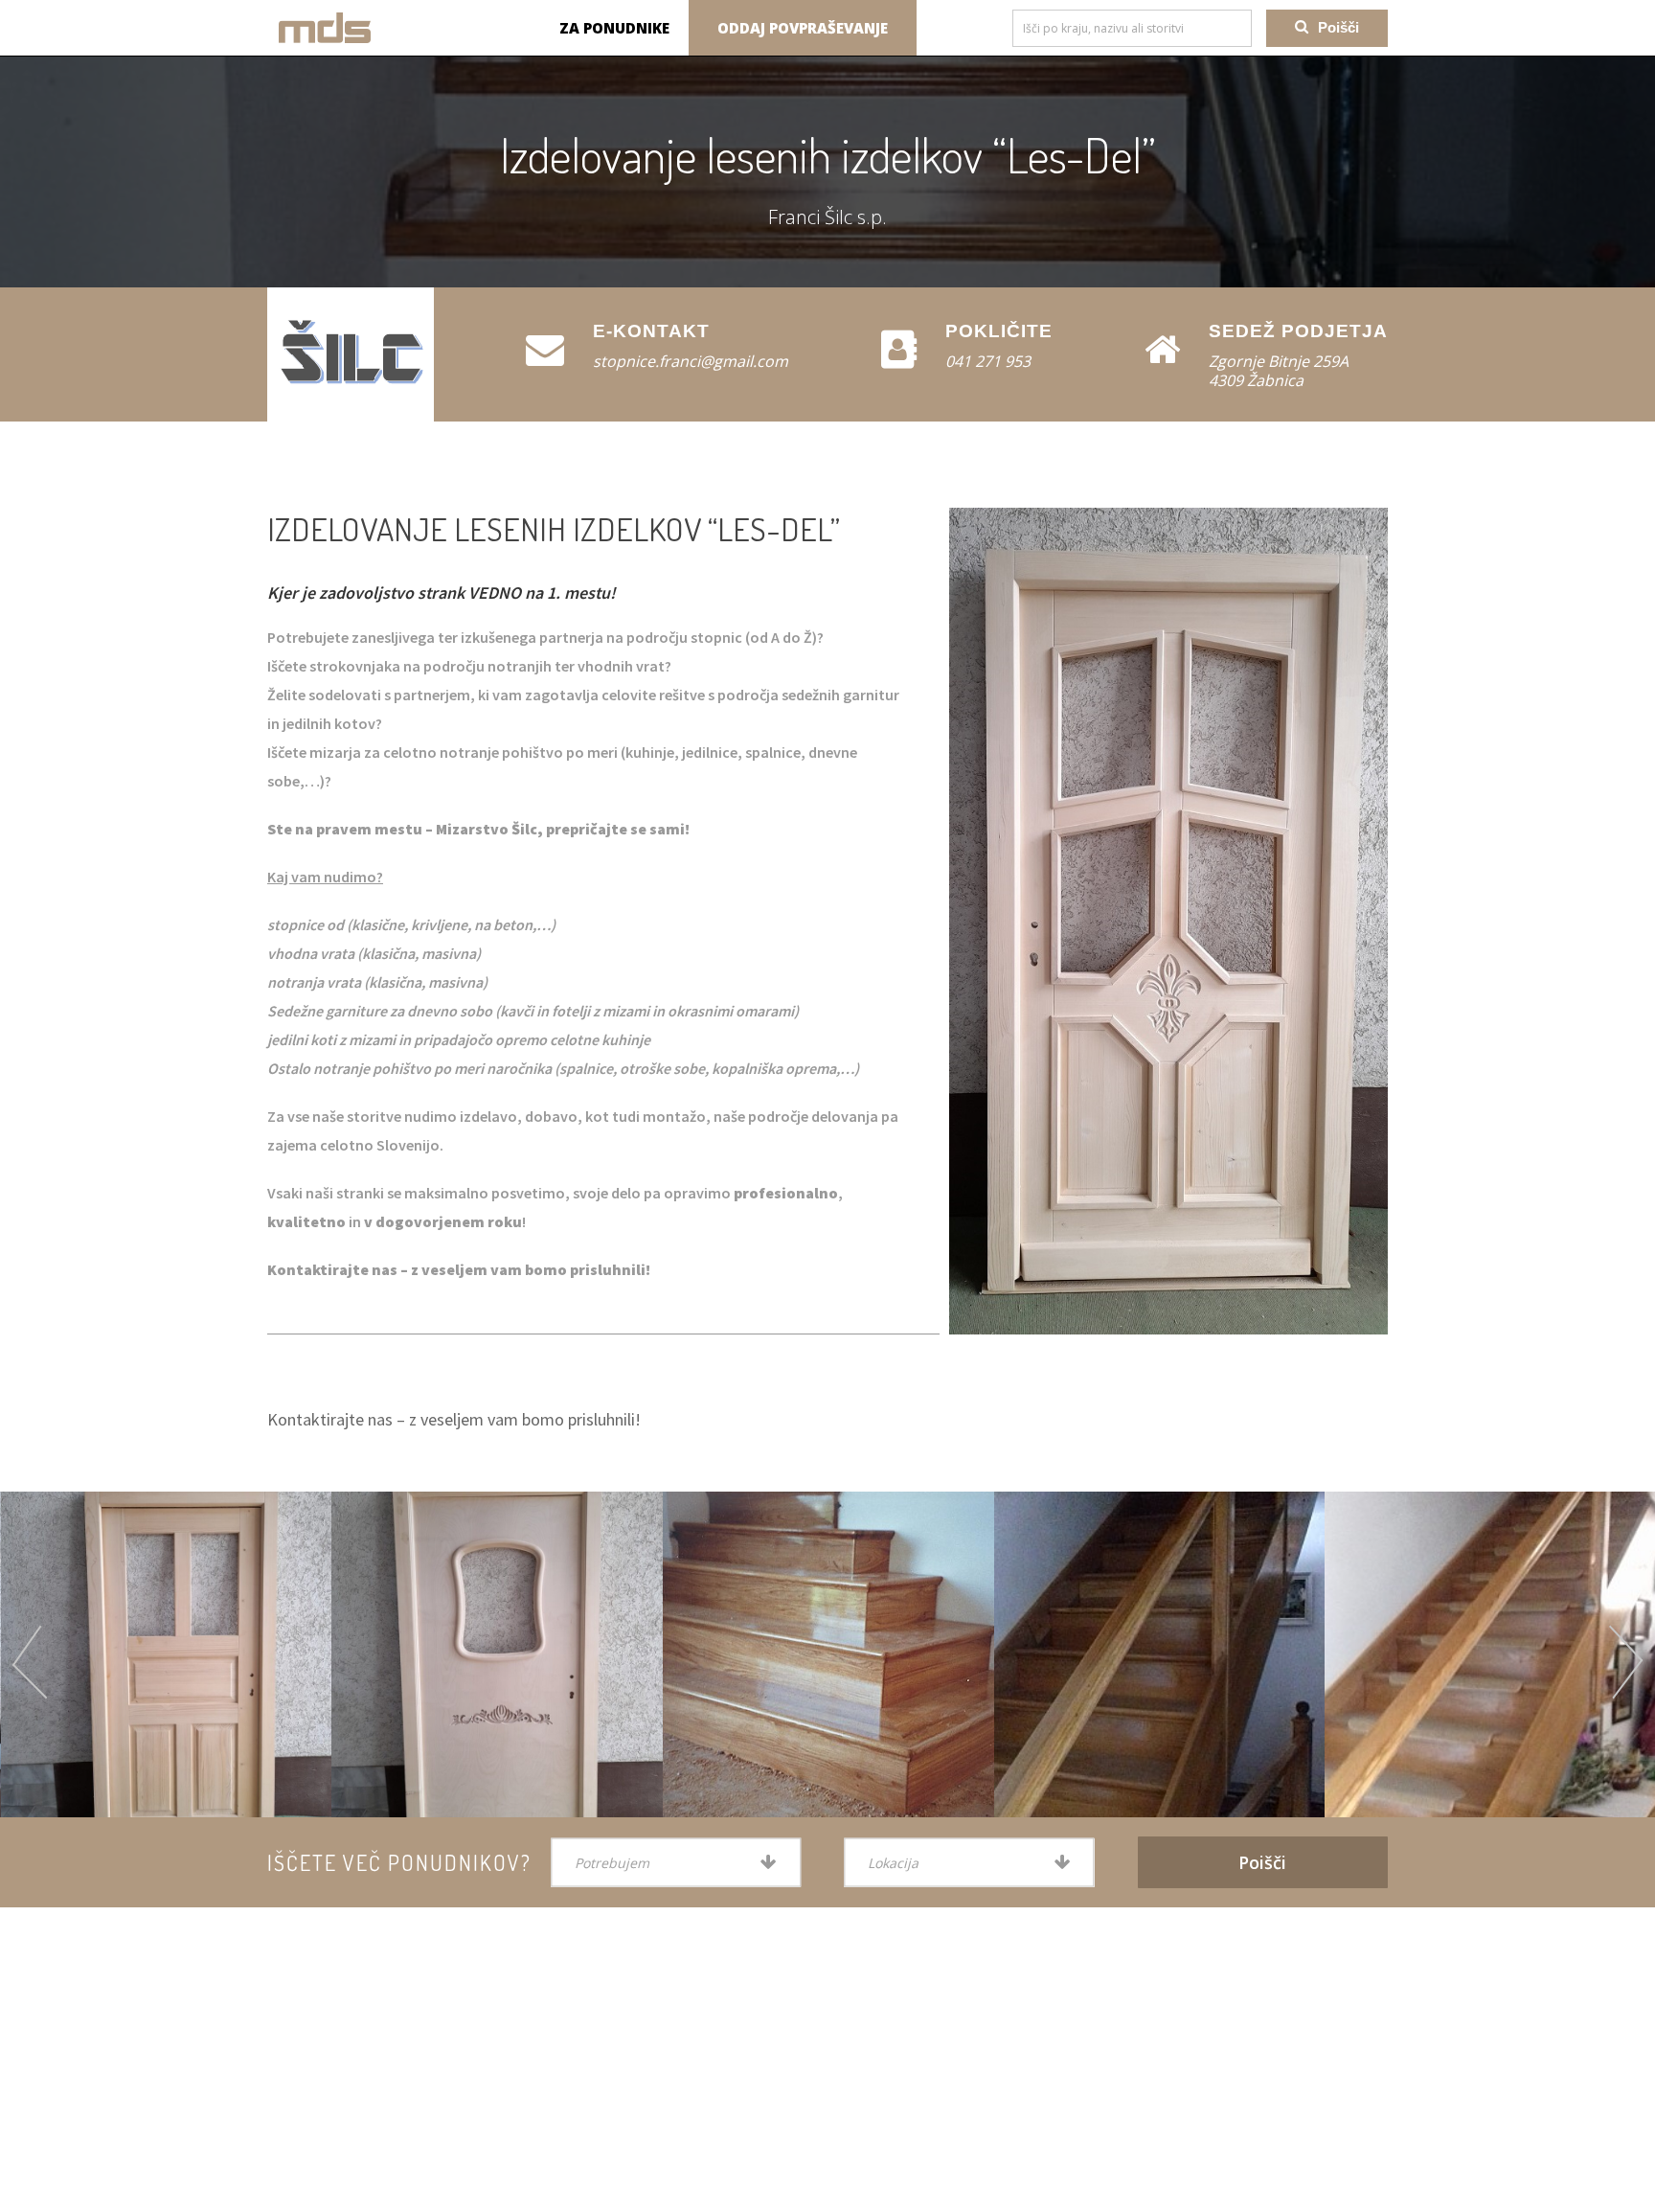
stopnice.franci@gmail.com (691, 361)
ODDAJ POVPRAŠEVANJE (803, 28)
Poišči (1338, 27)
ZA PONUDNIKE (614, 28)
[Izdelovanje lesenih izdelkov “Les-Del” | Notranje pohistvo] (325, 28)
